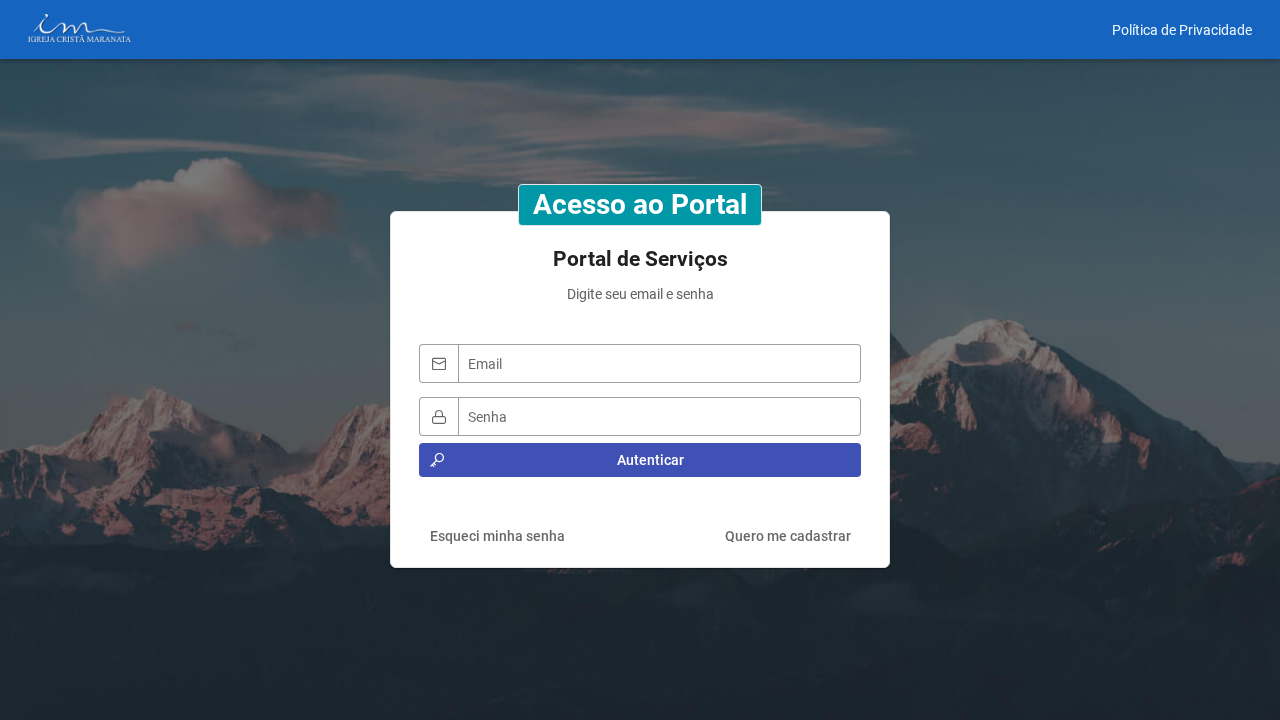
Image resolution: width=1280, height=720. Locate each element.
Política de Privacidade (1182, 30)
